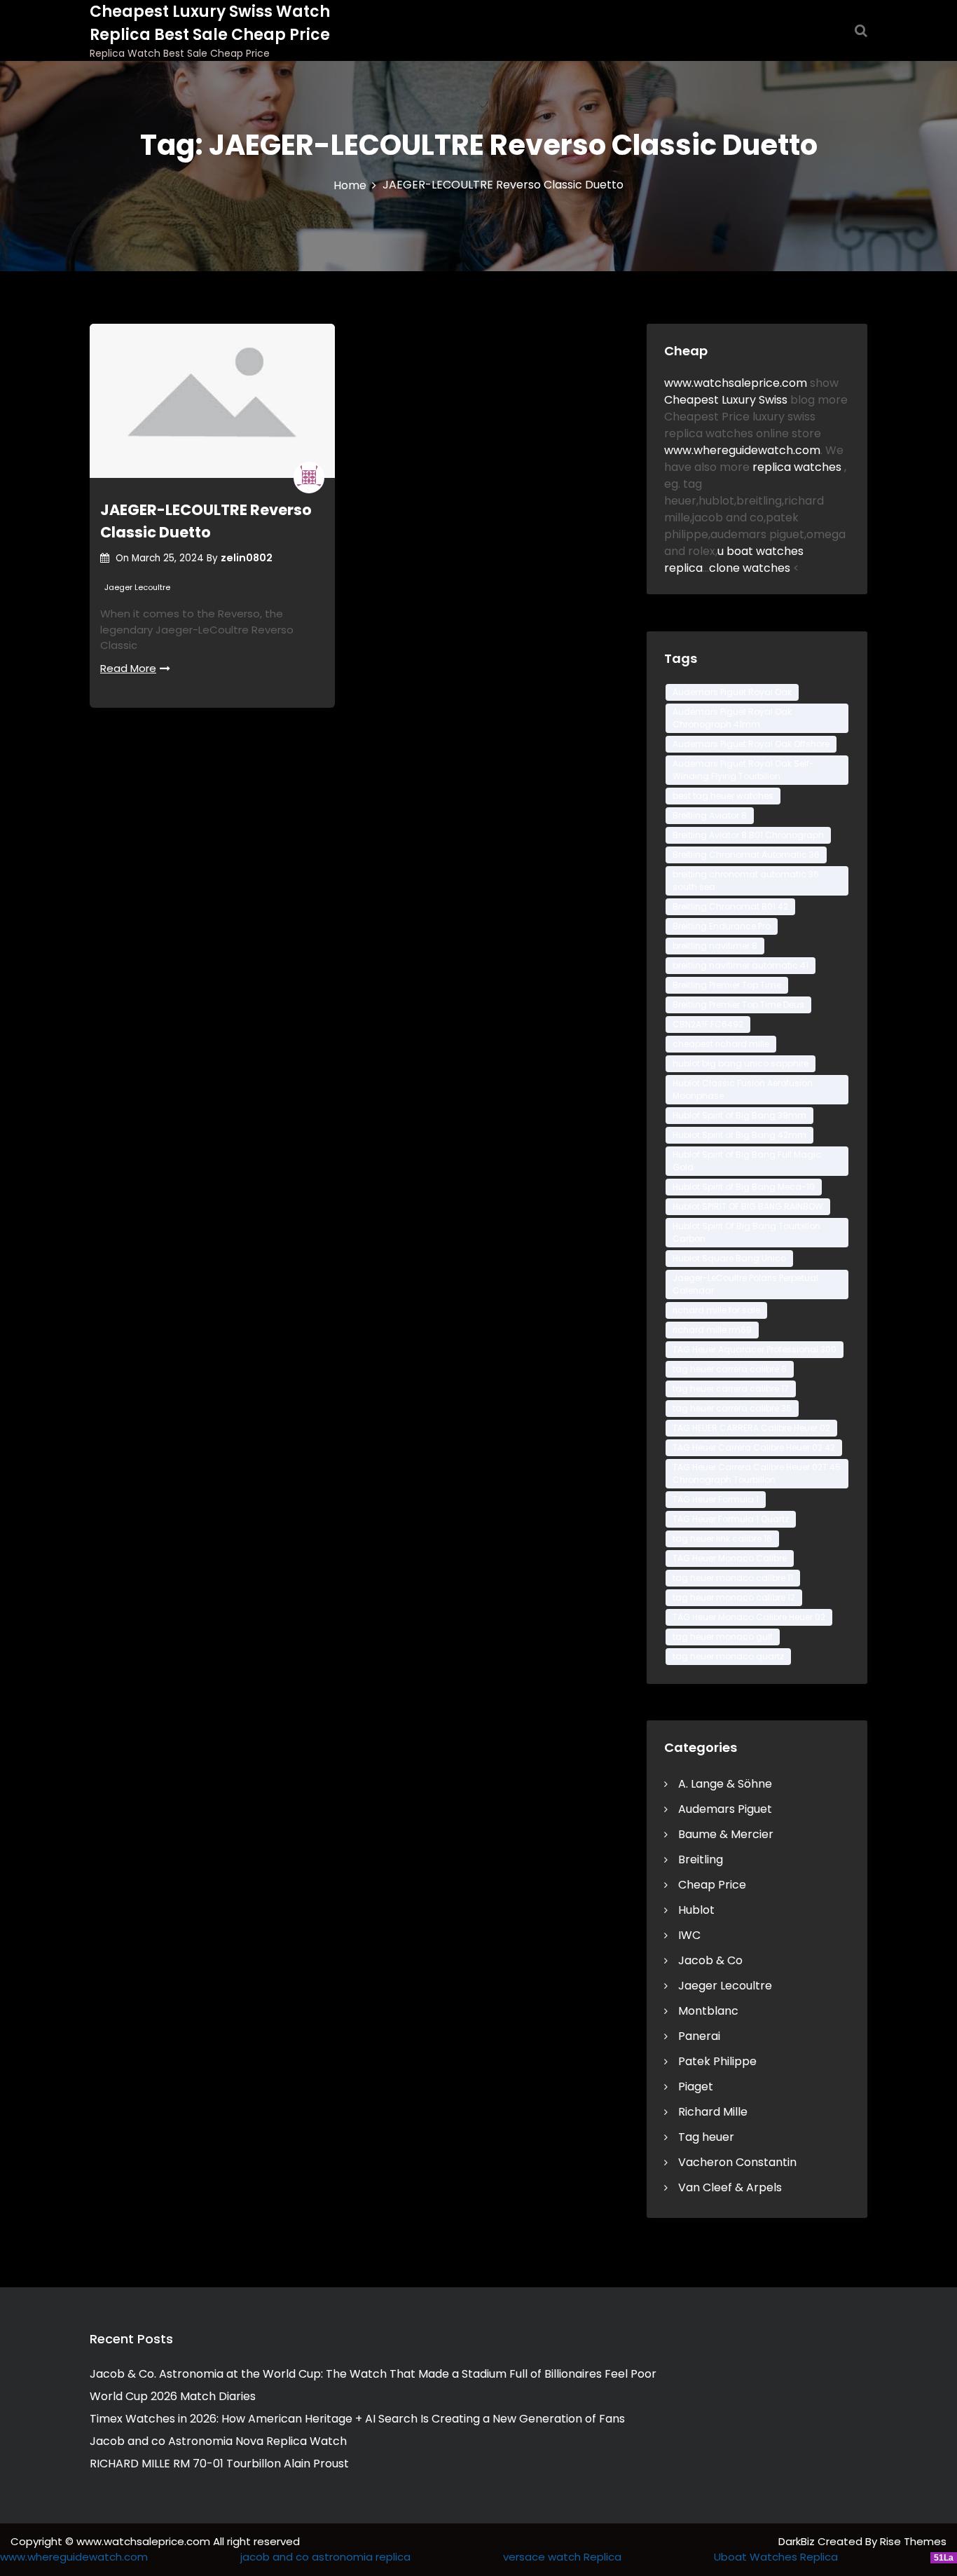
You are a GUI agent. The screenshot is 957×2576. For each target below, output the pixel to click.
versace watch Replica (562, 2557)
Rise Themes (913, 2541)
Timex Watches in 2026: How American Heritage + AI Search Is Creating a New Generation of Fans (357, 2419)
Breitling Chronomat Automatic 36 (746, 855)
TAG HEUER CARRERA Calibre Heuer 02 (751, 1428)
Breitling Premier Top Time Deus (738, 1005)
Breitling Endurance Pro (722, 926)
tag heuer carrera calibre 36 (732, 1408)
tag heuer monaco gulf (723, 1637)
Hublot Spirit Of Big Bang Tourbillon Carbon (746, 1232)
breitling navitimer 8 (715, 946)
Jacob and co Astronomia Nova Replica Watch (218, 2441)
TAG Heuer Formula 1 (716, 1499)
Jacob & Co (710, 1960)
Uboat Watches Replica (776, 2557)
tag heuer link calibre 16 (722, 1539)
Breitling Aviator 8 (710, 815)
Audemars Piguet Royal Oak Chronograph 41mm (732, 718)
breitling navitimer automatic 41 (741, 965)
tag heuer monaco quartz (728, 1656)
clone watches (751, 568)
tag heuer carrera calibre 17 (731, 1389)
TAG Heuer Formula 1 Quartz (731, 1519)
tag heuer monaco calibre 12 (734, 1597)
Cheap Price (712, 1885)
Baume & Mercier (726, 1834)
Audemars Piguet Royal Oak (732, 692)
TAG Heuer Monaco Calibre (730, 1558)
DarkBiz (798, 2541)
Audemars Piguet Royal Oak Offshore (751, 744)
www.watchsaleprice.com (736, 383)
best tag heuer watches (723, 796)
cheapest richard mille (721, 1044)
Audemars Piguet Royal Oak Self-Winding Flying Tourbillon (743, 770)
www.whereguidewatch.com (742, 450)
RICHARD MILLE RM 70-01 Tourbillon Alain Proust (219, 2464)
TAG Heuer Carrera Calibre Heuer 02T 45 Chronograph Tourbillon (757, 1473)
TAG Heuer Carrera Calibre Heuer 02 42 (754, 1447)
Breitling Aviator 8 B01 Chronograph (748, 835)
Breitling (701, 1859)
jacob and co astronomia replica (325, 2557)
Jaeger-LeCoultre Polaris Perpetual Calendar (745, 1284)
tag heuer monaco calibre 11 (733, 1578)
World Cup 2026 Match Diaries (173, 2396)
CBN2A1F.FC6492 (708, 1024)
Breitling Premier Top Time (727, 985)
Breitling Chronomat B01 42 (730, 906)
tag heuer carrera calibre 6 (730, 1369)
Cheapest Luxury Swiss (727, 400)
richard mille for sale (716, 1310)
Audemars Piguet (725, 1809)
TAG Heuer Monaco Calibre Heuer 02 (749, 1617)
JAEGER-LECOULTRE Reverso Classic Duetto (206, 521)
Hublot (696, 1910)
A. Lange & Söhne (725, 1784)
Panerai (699, 2036)
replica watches (798, 467)
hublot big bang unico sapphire (741, 1063)
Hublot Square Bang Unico (729, 1258)
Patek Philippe (717, 2061)
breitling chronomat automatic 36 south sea (746, 881)
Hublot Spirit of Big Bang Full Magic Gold (747, 1161)
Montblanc (708, 2011)
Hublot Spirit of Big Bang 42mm (739, 1135)
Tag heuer (706, 2137)
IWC (689, 1935)
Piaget (696, 2087)
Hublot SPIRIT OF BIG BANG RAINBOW (748, 1206)
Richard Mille (713, 2112)
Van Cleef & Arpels (730, 2187)
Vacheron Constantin (737, 2162)
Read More (128, 668)
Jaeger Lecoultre (137, 587)
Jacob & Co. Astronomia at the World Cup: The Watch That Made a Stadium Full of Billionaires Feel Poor (373, 2374)
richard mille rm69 (712, 1330)
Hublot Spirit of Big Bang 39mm (739, 1115)
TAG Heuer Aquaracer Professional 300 (755, 1349)
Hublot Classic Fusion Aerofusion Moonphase (743, 1089)
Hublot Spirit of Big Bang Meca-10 (744, 1187)
